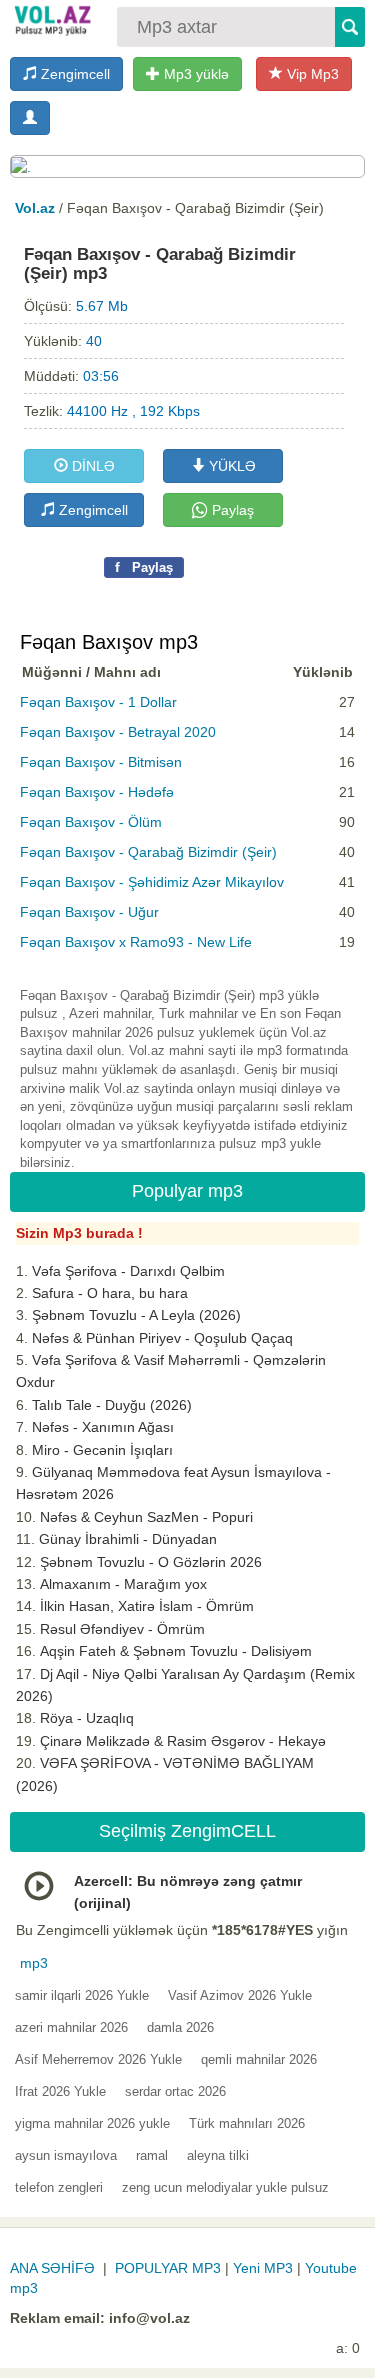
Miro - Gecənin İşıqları (102, 1450)
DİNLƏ (91, 466)
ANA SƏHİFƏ (52, 2268)
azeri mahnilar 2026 (71, 2027)
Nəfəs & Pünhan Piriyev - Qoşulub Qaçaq (162, 1338)
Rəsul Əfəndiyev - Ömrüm (122, 1629)
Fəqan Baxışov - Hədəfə (97, 792)
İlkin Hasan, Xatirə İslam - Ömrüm (147, 1606)
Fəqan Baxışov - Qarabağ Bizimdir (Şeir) (148, 852)
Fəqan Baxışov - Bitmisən (101, 762)
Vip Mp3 (311, 74)
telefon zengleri (59, 2187)
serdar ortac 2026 (175, 2091)
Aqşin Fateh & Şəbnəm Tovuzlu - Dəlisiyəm (176, 1651)
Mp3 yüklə (194, 74)
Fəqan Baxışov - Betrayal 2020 (118, 732)
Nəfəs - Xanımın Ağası (103, 1427)
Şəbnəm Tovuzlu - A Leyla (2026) (136, 1315)
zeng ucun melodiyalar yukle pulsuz (225, 2187)
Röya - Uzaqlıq (87, 1718)
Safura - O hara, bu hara (110, 1293)
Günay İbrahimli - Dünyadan (128, 1539)
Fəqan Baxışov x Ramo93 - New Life (136, 942)
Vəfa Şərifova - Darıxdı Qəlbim (128, 1271)
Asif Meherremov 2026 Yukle (98, 2059)
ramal (152, 2155)
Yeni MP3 (263, 2268)
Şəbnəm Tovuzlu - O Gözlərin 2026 (151, 1562)
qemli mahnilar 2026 (259, 2059)
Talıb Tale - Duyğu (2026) (112, 1405)
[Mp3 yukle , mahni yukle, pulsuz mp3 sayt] (51, 20)
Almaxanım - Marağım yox (123, 1584)
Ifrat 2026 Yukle (60, 2091)
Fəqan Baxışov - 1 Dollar (98, 702)
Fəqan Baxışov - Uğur (89, 912)
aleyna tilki (218, 2155)
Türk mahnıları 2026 (247, 2123)
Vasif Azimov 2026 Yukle (240, 1995)
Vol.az (35, 208)
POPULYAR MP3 (168, 2268)
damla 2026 (180, 2027)
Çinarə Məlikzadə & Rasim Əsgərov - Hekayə (183, 1741)
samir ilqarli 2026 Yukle (82, 1995)
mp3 (34, 1963)
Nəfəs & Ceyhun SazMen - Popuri (146, 1517)
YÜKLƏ (230, 466)
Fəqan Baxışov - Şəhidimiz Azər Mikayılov (152, 882)
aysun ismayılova (66, 2155)
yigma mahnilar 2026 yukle (92, 2123)
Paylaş (231, 510)
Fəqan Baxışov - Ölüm (91, 822)
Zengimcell (73, 74)
